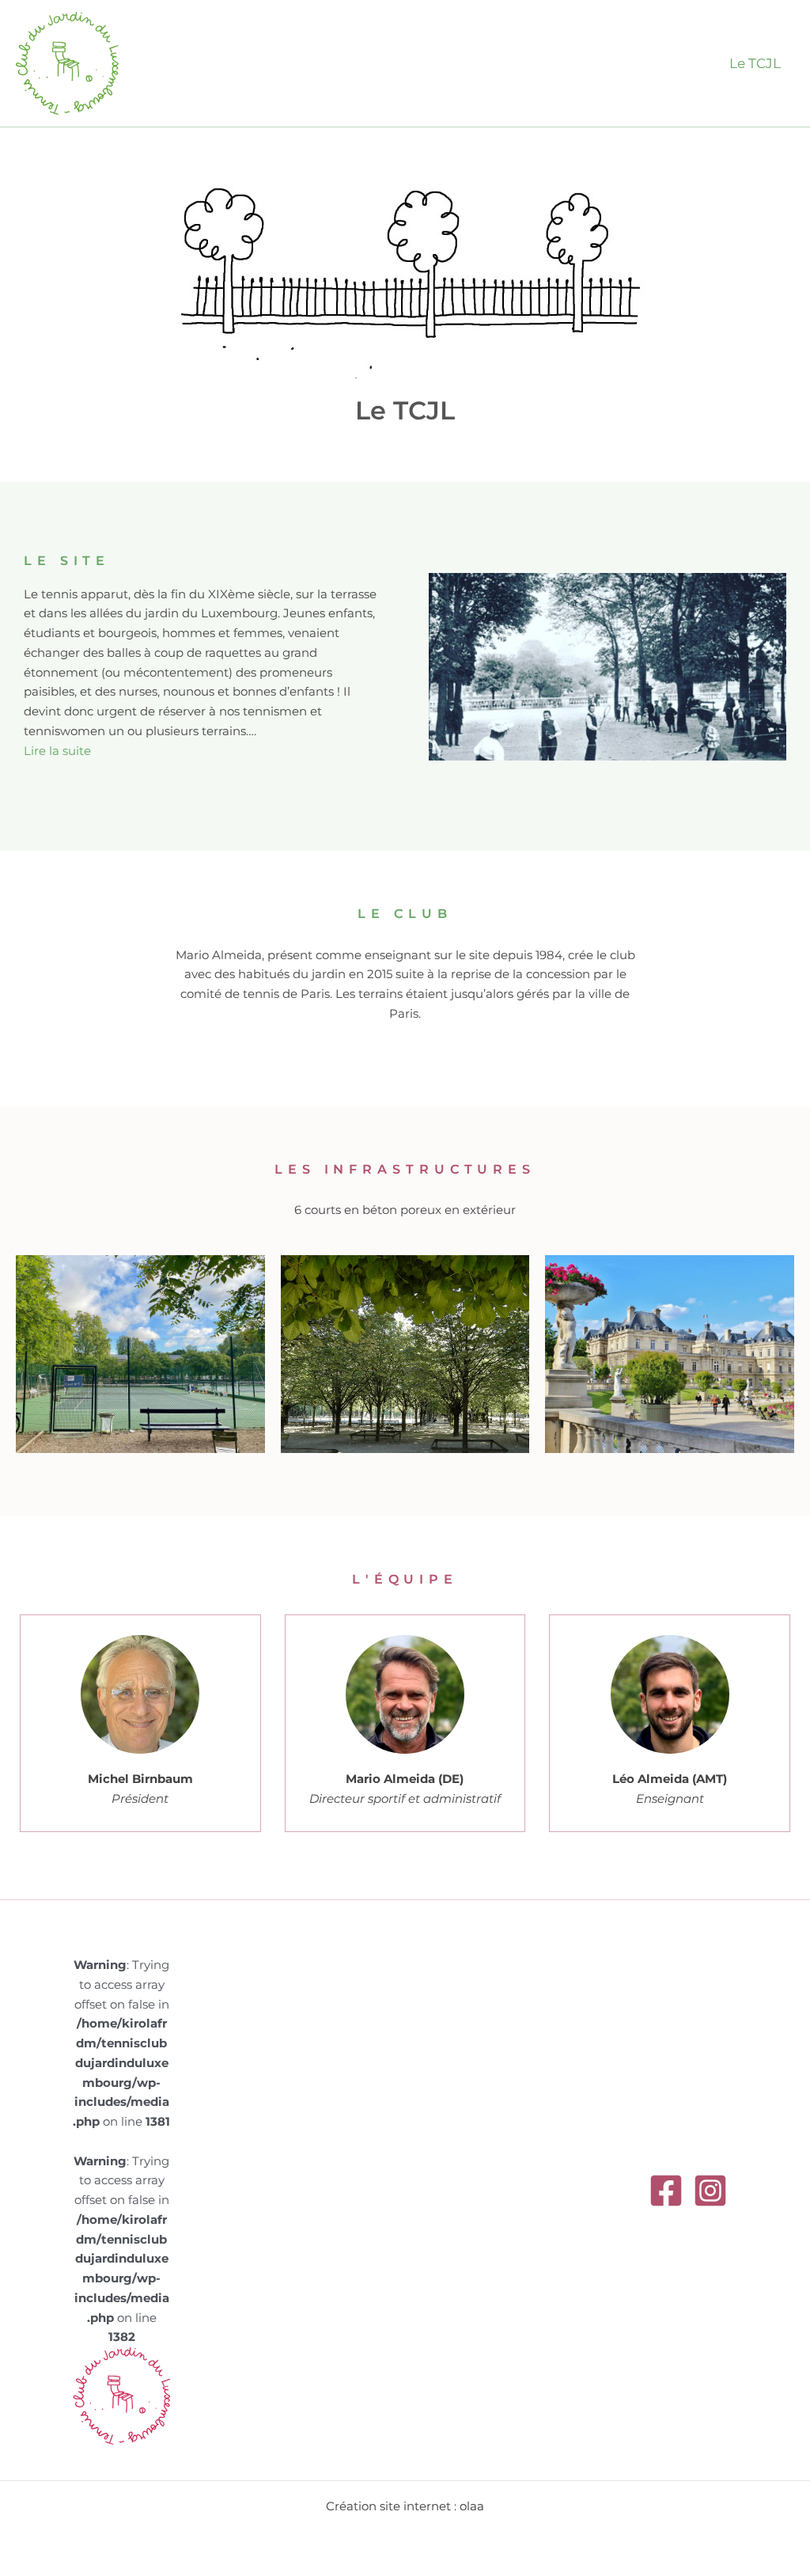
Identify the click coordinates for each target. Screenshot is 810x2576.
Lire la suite (57, 751)
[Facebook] (666, 2191)
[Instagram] (710, 2191)
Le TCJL (755, 63)
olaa (472, 2506)
